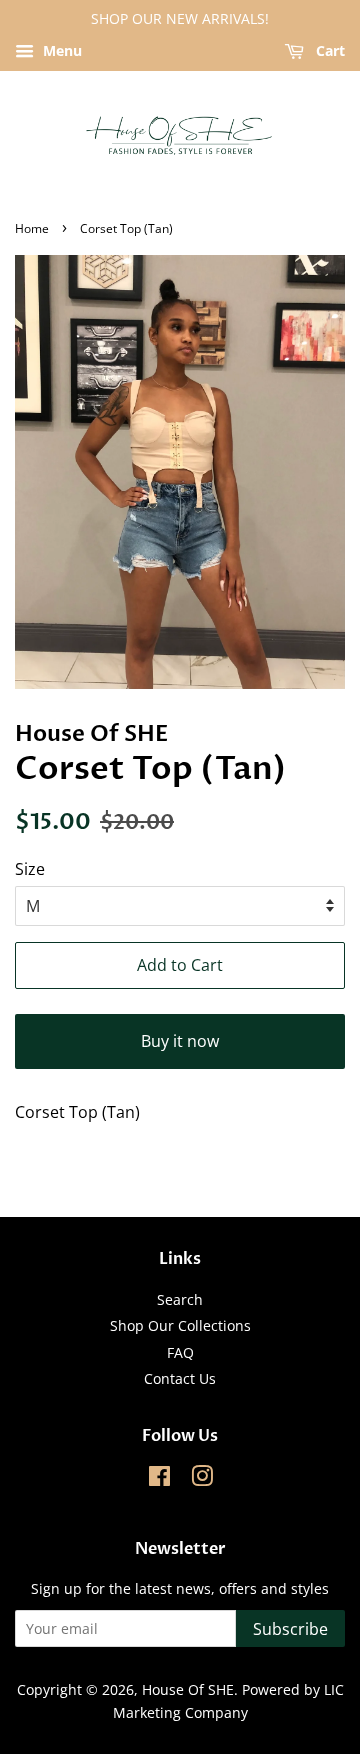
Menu (60, 50)
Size (30, 869)
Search (180, 1299)
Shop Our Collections (180, 1325)
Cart (328, 50)
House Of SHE (188, 1689)
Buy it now (180, 1041)
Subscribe (290, 1629)
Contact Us (180, 1378)
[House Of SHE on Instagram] (202, 1479)
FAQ (180, 1352)
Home (32, 228)
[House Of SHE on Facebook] (159, 1479)
